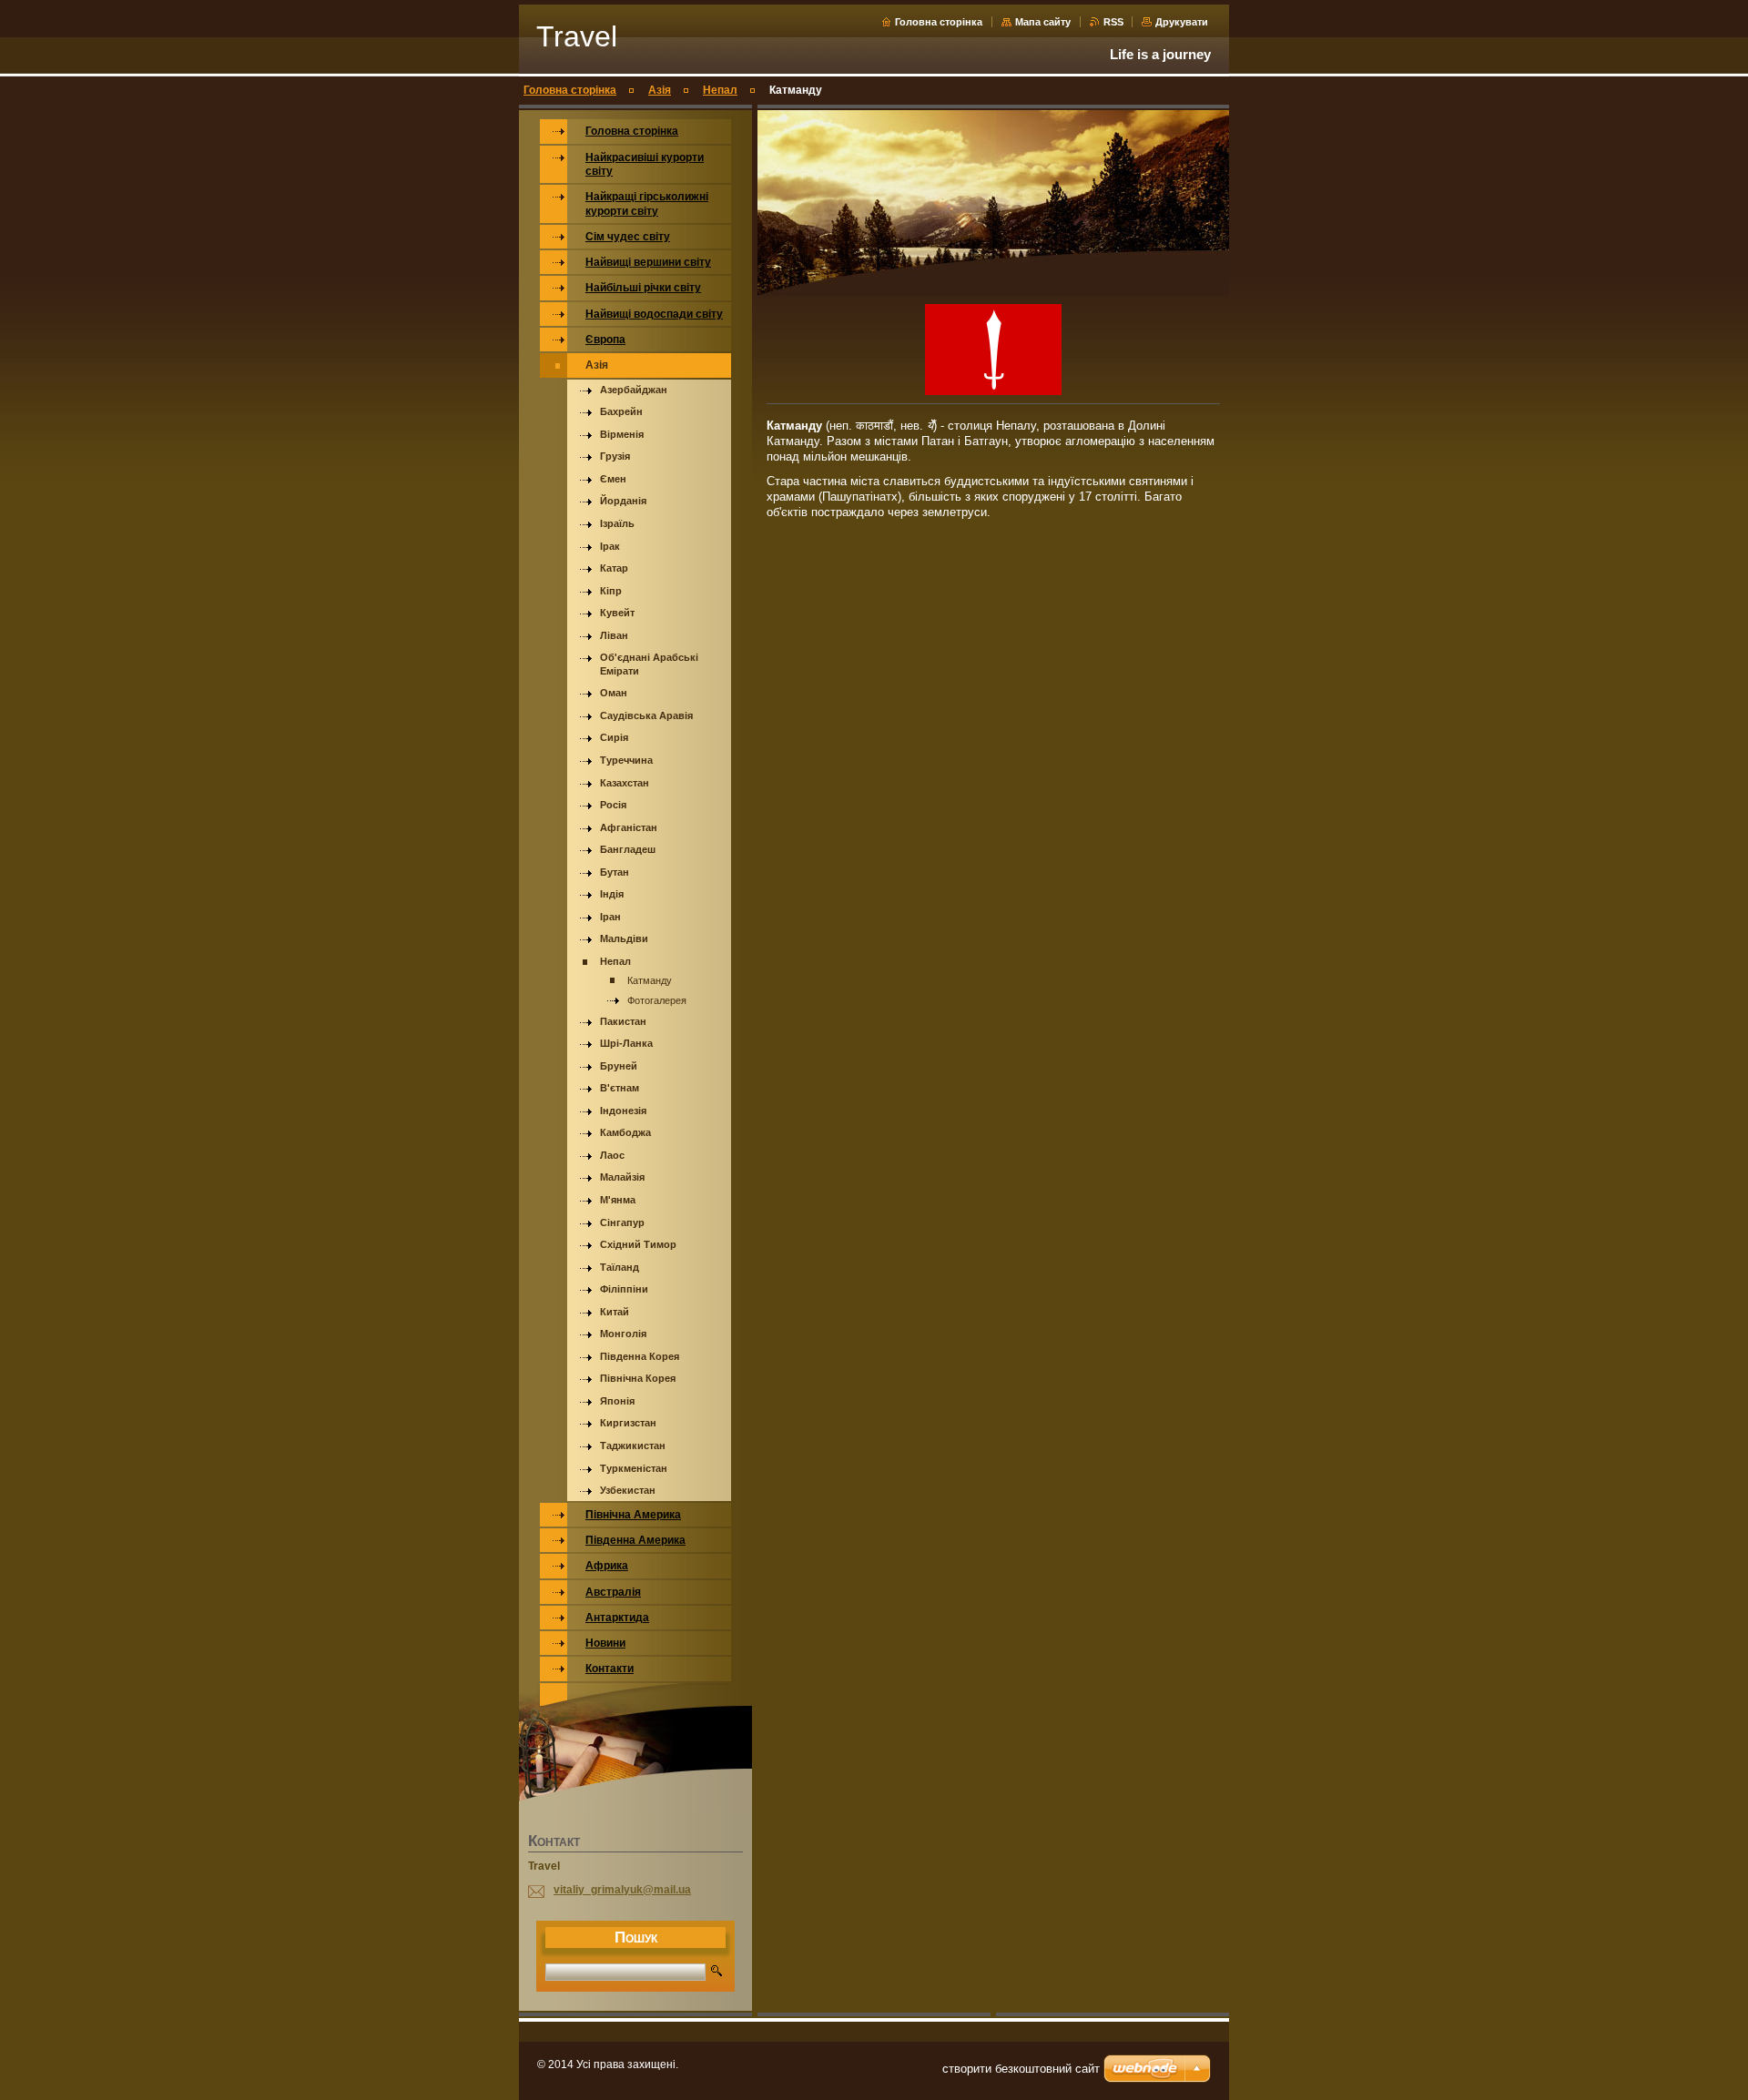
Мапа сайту (1043, 22)
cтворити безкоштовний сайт (1021, 2069)
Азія (660, 90)
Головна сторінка (939, 22)
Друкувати (1182, 22)
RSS (1115, 22)
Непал (720, 90)
